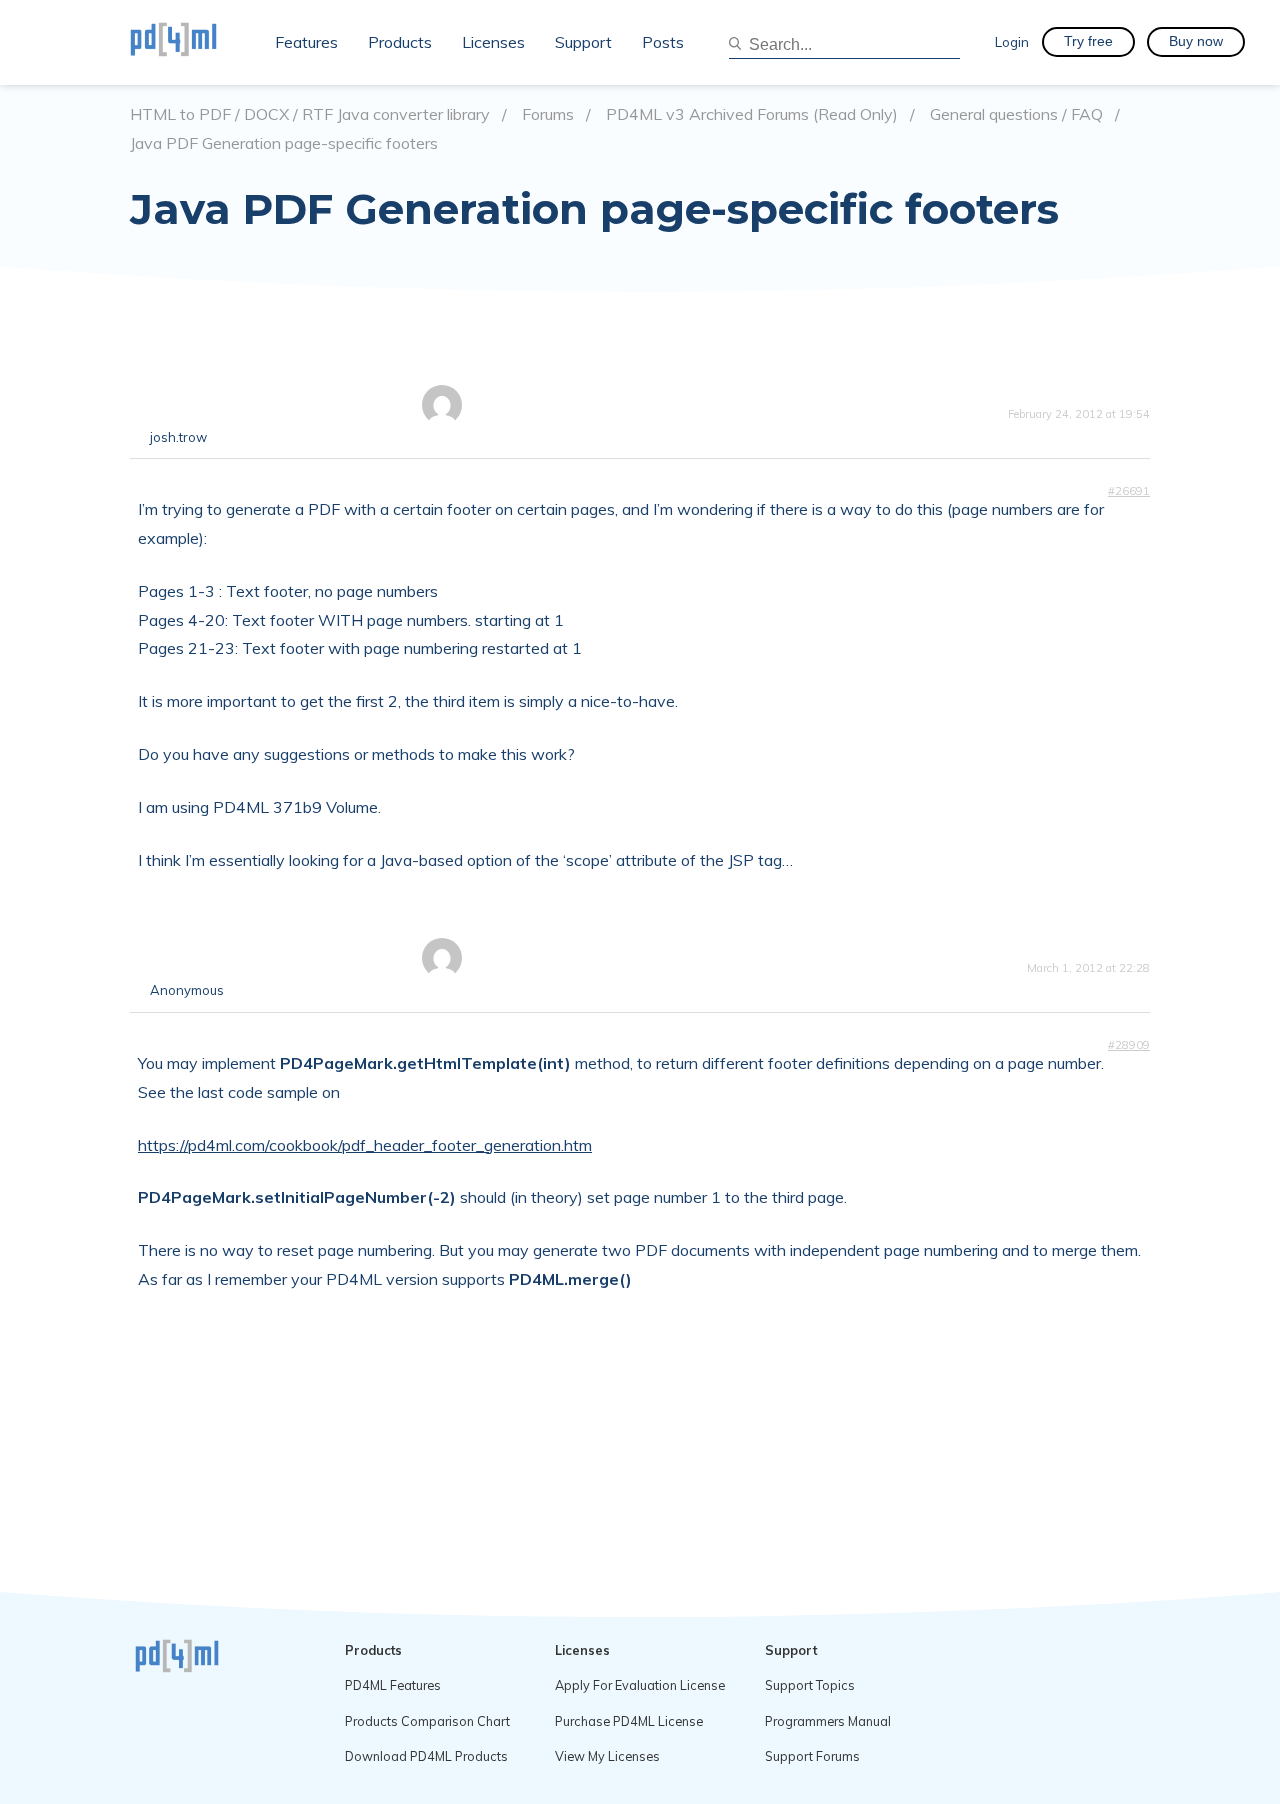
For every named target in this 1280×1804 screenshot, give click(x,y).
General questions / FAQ (1016, 114)
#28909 (1129, 1045)
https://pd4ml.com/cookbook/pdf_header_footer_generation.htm (365, 1145)
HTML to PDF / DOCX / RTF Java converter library (310, 114)
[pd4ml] (195, 42)
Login (1012, 41)
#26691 (1129, 491)
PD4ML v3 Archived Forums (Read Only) (752, 114)
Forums (548, 114)
